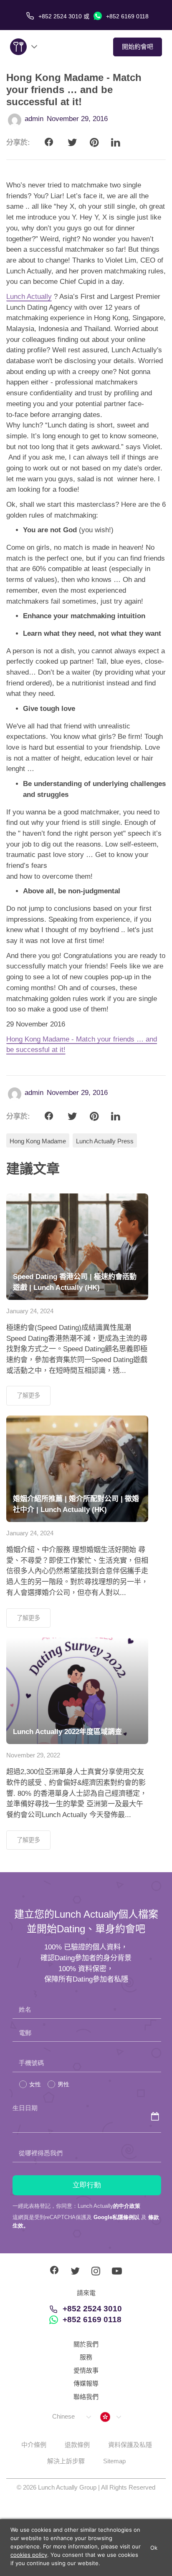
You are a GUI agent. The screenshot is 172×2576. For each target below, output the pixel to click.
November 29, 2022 (33, 1755)
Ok (154, 2548)
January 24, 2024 (30, 1311)
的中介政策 (127, 2206)
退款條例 (77, 2445)
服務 (86, 2357)
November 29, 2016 (77, 119)
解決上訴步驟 (66, 2461)
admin (34, 119)
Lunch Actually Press (105, 1141)
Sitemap (114, 2461)
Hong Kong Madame (38, 1141)
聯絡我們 (86, 2397)
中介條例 (34, 2445)
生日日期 (25, 2108)
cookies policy (29, 2555)
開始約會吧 (138, 47)
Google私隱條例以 (116, 2217)
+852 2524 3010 (92, 2309)
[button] (71, 2417)
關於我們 (86, 2344)
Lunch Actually (29, 297)
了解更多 (28, 1395)
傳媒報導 (86, 2383)
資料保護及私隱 (130, 2445)
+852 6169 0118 (126, 16)
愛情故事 (86, 2370)
